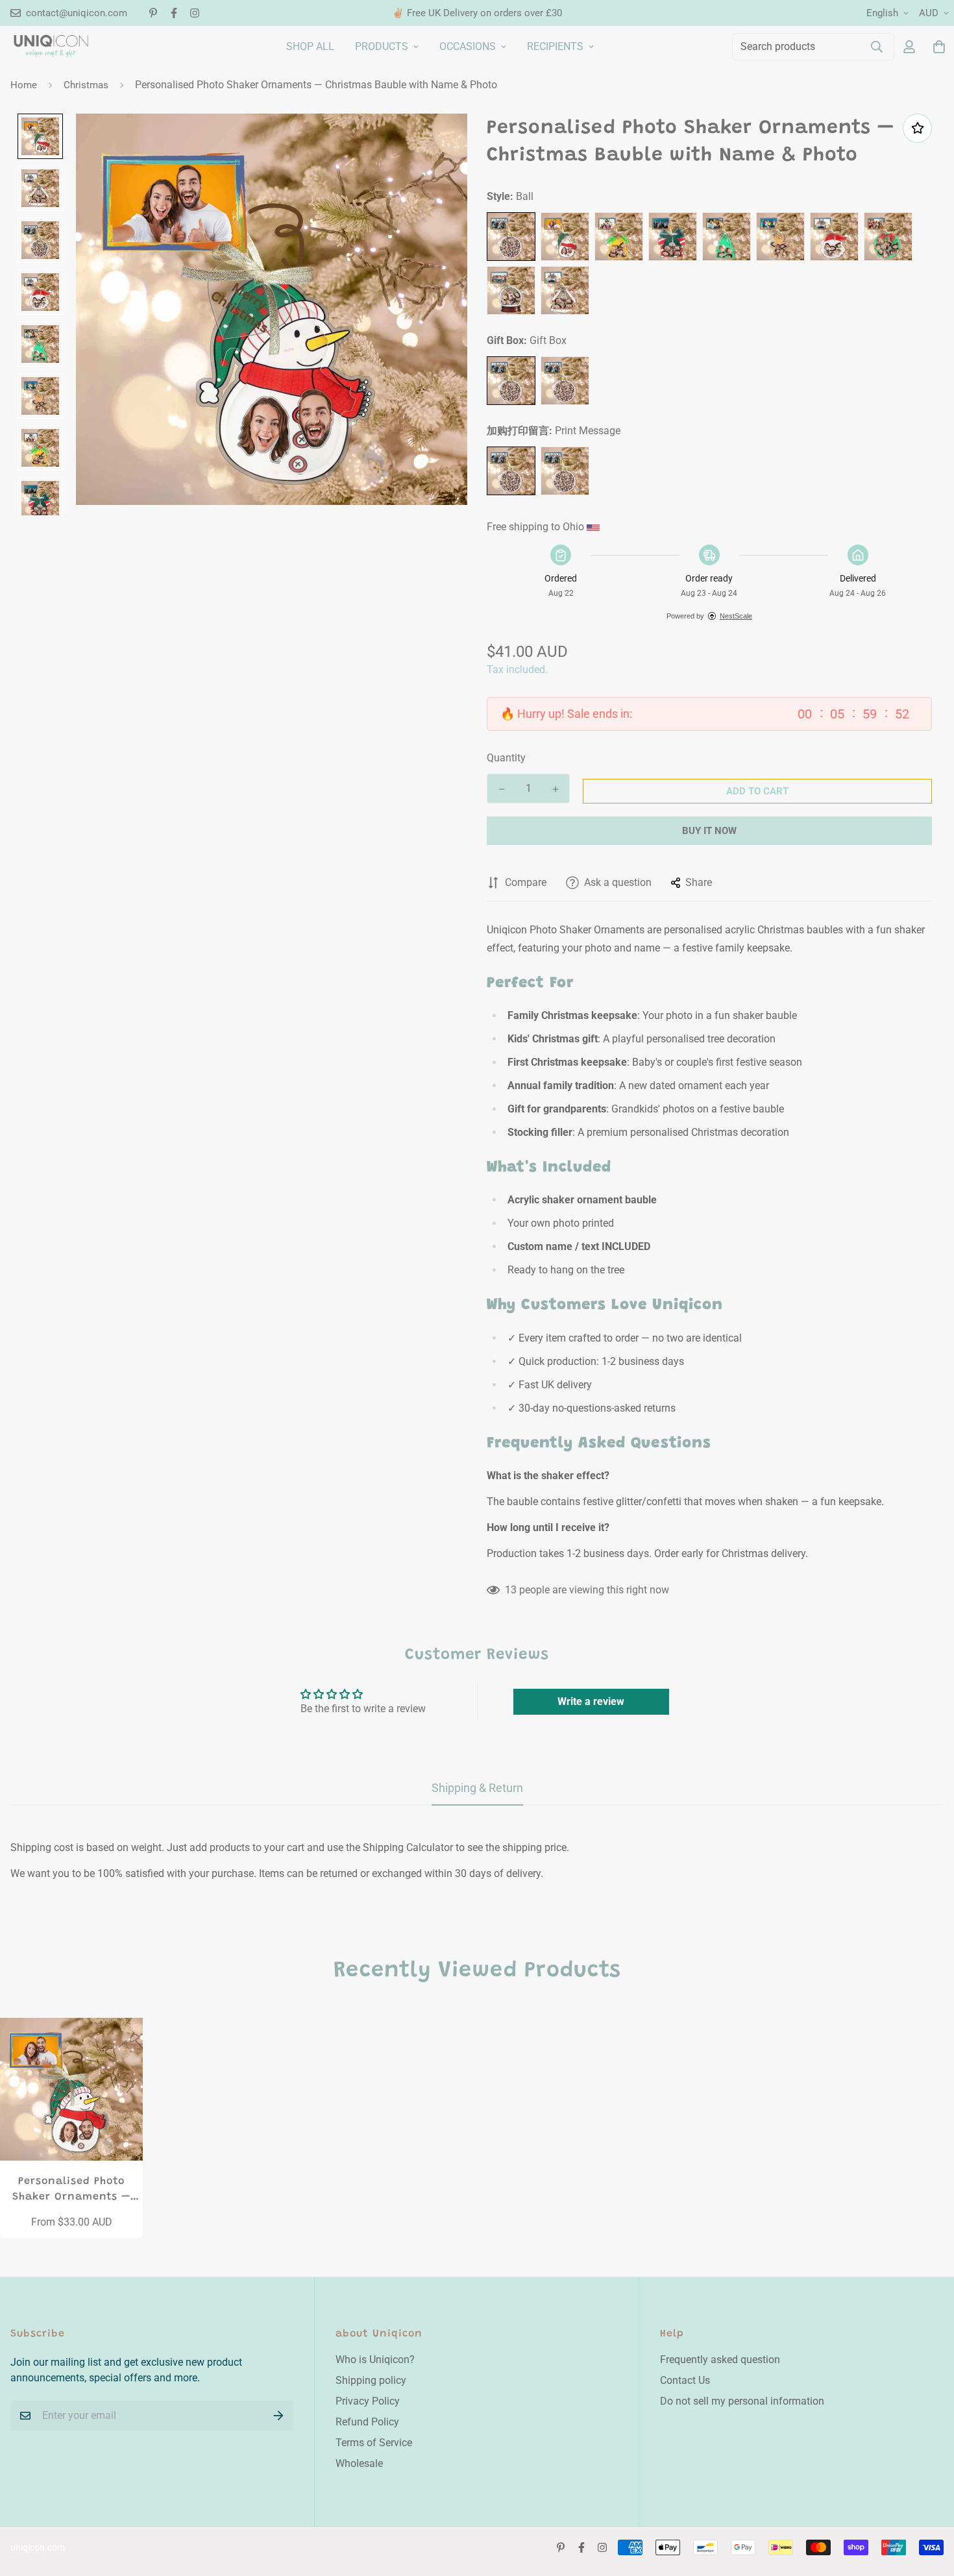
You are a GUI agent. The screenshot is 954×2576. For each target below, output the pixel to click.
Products (382, 46)
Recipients (555, 46)
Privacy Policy (368, 2401)
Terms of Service (374, 2443)
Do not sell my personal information (742, 2401)
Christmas (86, 85)
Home (24, 85)
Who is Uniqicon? (375, 2360)
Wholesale (359, 2463)
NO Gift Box (565, 381)
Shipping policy (371, 2380)
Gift (673, 237)
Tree (727, 237)
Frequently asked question (720, 2360)
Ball (511, 237)
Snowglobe (511, 290)
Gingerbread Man (780, 237)
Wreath (888, 237)
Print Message (511, 471)
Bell (619, 237)
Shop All (310, 46)
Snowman (565, 237)
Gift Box (511, 381)
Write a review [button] (591, 1701)
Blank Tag (565, 471)
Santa (834, 237)
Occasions (468, 46)
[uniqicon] (51, 46)
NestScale (736, 616)
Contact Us (685, 2380)
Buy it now (709, 831)
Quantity (506, 758)
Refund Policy (367, 2422)
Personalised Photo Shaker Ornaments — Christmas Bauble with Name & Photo (71, 2190)
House (565, 290)
